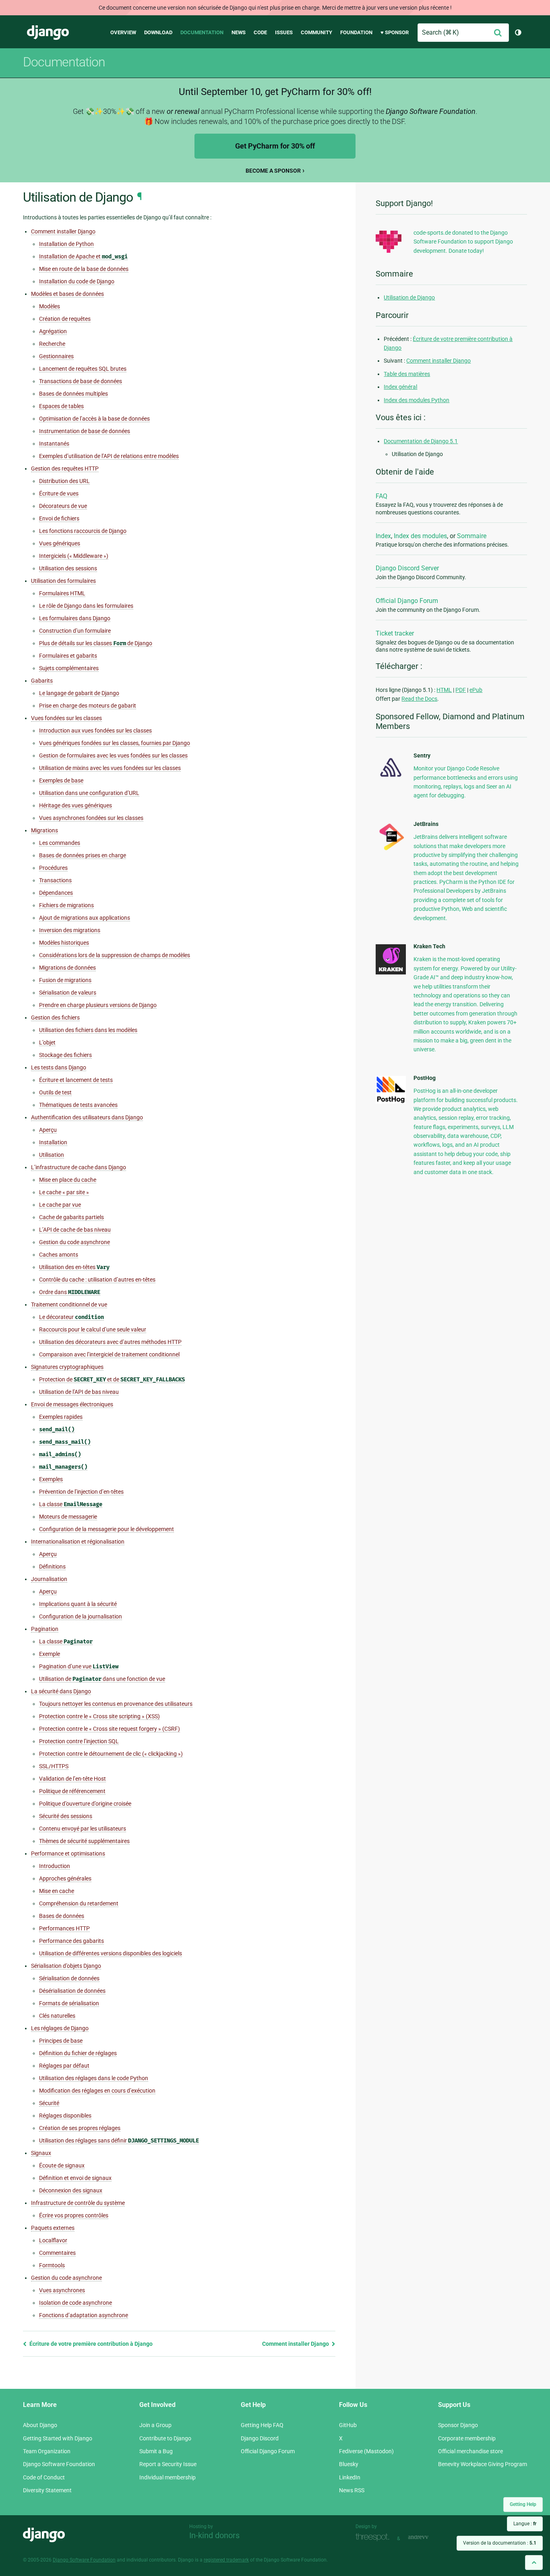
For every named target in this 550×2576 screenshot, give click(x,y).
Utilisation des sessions (68, 568)
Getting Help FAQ (262, 2425)
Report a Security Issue (168, 2464)
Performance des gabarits (71, 1941)
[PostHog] (391, 1102)
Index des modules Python (417, 400)
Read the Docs (419, 699)
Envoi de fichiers (59, 518)
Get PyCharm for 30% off (275, 146)
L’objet (47, 1042)
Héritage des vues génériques (75, 805)
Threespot (374, 2538)
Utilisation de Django (409, 297)
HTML (444, 690)
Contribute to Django (165, 2438)
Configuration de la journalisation (81, 1616)
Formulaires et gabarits (68, 656)
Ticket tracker (395, 633)
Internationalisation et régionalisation (78, 1542)
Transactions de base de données (81, 381)
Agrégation (53, 331)
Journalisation (49, 1579)
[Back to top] (534, 2563)
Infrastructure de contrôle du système (78, 2203)
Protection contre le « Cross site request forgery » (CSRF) (110, 1729)
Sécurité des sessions (66, 1816)
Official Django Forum (407, 601)
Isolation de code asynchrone (75, 2303)
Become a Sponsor (273, 171)
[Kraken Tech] (391, 972)
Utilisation (52, 1155)
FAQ (381, 496)
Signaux (41, 2153)
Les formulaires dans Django (75, 618)
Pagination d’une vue (79, 1667)
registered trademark (226, 2560)
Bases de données (62, 1916)
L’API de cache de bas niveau (75, 1230)
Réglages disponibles (65, 2116)
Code (260, 32)
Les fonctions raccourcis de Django (83, 531)
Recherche (52, 344)
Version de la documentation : (500, 2543)
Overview (123, 32)
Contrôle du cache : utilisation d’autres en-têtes (97, 1280)
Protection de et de (112, 1380)
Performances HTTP (64, 1928)
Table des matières (407, 374)
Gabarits (42, 681)
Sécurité (49, 2103)
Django (48, 33)
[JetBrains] (391, 850)
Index (383, 536)
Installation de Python (66, 244)
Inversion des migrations (70, 930)
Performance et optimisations (68, 1854)
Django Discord (260, 2438)
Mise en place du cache (68, 1180)
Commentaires (57, 2253)
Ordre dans (70, 1292)
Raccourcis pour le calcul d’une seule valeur (93, 1329)
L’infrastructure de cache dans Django (79, 1167)
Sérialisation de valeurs (68, 993)
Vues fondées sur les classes (66, 718)
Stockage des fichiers (65, 1055)
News (239, 32)
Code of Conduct (44, 2477)
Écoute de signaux (62, 2165)
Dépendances (56, 893)
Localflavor (53, 2240)
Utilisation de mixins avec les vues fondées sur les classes (110, 768)
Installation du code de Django (77, 281)
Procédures (53, 868)
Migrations (44, 830)
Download (158, 32)
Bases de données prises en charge (83, 855)
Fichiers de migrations (66, 905)
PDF (461, 690)
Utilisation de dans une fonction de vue (102, 1679)
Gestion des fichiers (55, 1018)
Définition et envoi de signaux (75, 2178)
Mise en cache (57, 1891)
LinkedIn (350, 2477)
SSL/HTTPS (54, 1766)
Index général (400, 387)
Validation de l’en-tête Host (72, 1779)
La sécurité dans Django (61, 1691)
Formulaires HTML (62, 593)
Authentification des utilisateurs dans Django (87, 1117)
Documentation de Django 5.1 (421, 441)
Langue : (525, 2524)
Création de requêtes (65, 319)
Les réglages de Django (60, 2028)
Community (316, 32)
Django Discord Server (407, 568)
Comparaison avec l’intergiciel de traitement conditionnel (109, 1354)
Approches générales (65, 1878)
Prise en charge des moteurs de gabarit (88, 706)
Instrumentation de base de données (85, 431)
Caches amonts (59, 1255)
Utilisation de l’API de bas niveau (79, 1392)
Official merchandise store (470, 2451)
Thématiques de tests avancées (78, 1105)
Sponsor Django (458, 2425)
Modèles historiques (64, 943)
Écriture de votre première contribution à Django (90, 2344)
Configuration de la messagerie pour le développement (106, 1529)
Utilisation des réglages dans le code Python (94, 2078)
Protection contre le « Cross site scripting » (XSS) (99, 1716)
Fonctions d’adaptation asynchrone (84, 2315)
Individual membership (167, 2477)
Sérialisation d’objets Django (66, 1966)
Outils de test (55, 1092)
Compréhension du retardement (79, 1903)
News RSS (352, 2490)
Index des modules (420, 536)
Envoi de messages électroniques (72, 1404)
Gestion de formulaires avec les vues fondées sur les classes (113, 755)
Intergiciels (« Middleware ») (74, 556)
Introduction (55, 1866)
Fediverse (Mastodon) (366, 2451)
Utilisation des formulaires (63, 581)
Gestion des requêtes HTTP (65, 469)
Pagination (45, 1629)
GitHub (348, 2425)
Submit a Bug (156, 2451)
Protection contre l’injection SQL (79, 1741)
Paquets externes (53, 2228)
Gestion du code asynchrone (74, 1242)
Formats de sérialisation (69, 2003)
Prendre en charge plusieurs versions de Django (98, 1005)
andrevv (427, 2538)
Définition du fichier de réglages (78, 2053)
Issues (284, 32)
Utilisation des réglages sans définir (119, 2141)
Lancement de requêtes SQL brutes (83, 369)
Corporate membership (467, 2438)
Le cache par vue (60, 1205)
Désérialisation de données (72, 1991)
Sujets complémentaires (69, 668)
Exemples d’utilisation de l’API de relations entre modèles (109, 456)
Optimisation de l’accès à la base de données (94, 419)
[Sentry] (391, 779)
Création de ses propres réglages (80, 2128)
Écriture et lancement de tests (76, 1080)
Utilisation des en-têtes (74, 1267)
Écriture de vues (59, 493)
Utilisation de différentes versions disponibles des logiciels (111, 1953)
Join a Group (155, 2425)
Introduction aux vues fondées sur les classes (95, 731)
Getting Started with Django (58, 2438)
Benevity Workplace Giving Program (483, 2464)
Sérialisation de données (69, 1978)
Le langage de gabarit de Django (79, 693)
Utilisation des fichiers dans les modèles (88, 1030)
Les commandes (60, 843)
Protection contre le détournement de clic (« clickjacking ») (111, 1754)
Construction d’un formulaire (75, 631)
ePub (476, 690)
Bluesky (349, 2464)
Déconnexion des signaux (71, 2190)
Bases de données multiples (73, 394)
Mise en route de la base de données (84, 269)
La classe (71, 1504)
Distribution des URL (64, 481)
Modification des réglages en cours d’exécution (97, 2091)
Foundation (356, 32)
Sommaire (472, 536)
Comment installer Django (63, 231)
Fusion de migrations (65, 980)
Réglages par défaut (64, 2066)
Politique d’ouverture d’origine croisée (85, 1804)
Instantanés (54, 444)
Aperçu (48, 1130)
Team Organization (47, 2451)
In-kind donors (214, 2535)
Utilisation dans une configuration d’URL (89, 793)
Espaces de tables (61, 406)
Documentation (202, 32)
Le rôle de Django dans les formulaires (86, 606)
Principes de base (61, 2041)
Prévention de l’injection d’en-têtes (81, 1492)
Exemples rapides (61, 1417)
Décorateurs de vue (63, 506)
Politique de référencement (72, 1791)
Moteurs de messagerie (68, 1517)
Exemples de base (61, 780)
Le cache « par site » (64, 1192)
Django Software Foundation (59, 2464)
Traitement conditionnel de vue (69, 1305)
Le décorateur (71, 1317)
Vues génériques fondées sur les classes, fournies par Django (115, 743)
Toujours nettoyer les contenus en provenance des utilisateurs (116, 1704)
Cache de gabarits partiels (71, 1217)
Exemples (51, 1479)
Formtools (52, 2265)
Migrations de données (67, 968)
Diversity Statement (47, 2490)
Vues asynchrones (62, 2290)
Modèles (50, 306)
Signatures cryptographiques (67, 1367)
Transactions (55, 880)
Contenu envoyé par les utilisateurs (83, 1829)
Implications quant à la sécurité (78, 1604)
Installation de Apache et (83, 257)
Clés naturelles (57, 2016)
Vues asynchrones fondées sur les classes (91, 818)
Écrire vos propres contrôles (74, 2215)
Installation (53, 1142)
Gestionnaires (56, 356)
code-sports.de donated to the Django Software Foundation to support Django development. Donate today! (463, 242)
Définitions (52, 1567)
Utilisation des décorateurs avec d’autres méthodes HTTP (110, 1342)
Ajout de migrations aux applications (85, 918)
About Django (40, 2425)
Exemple (50, 1654)
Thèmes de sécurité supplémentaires (84, 1841)
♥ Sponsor (395, 32)
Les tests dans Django (59, 1067)
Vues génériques (60, 543)
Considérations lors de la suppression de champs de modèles (115, 955)
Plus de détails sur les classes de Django (96, 643)
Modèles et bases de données (67, 294)
